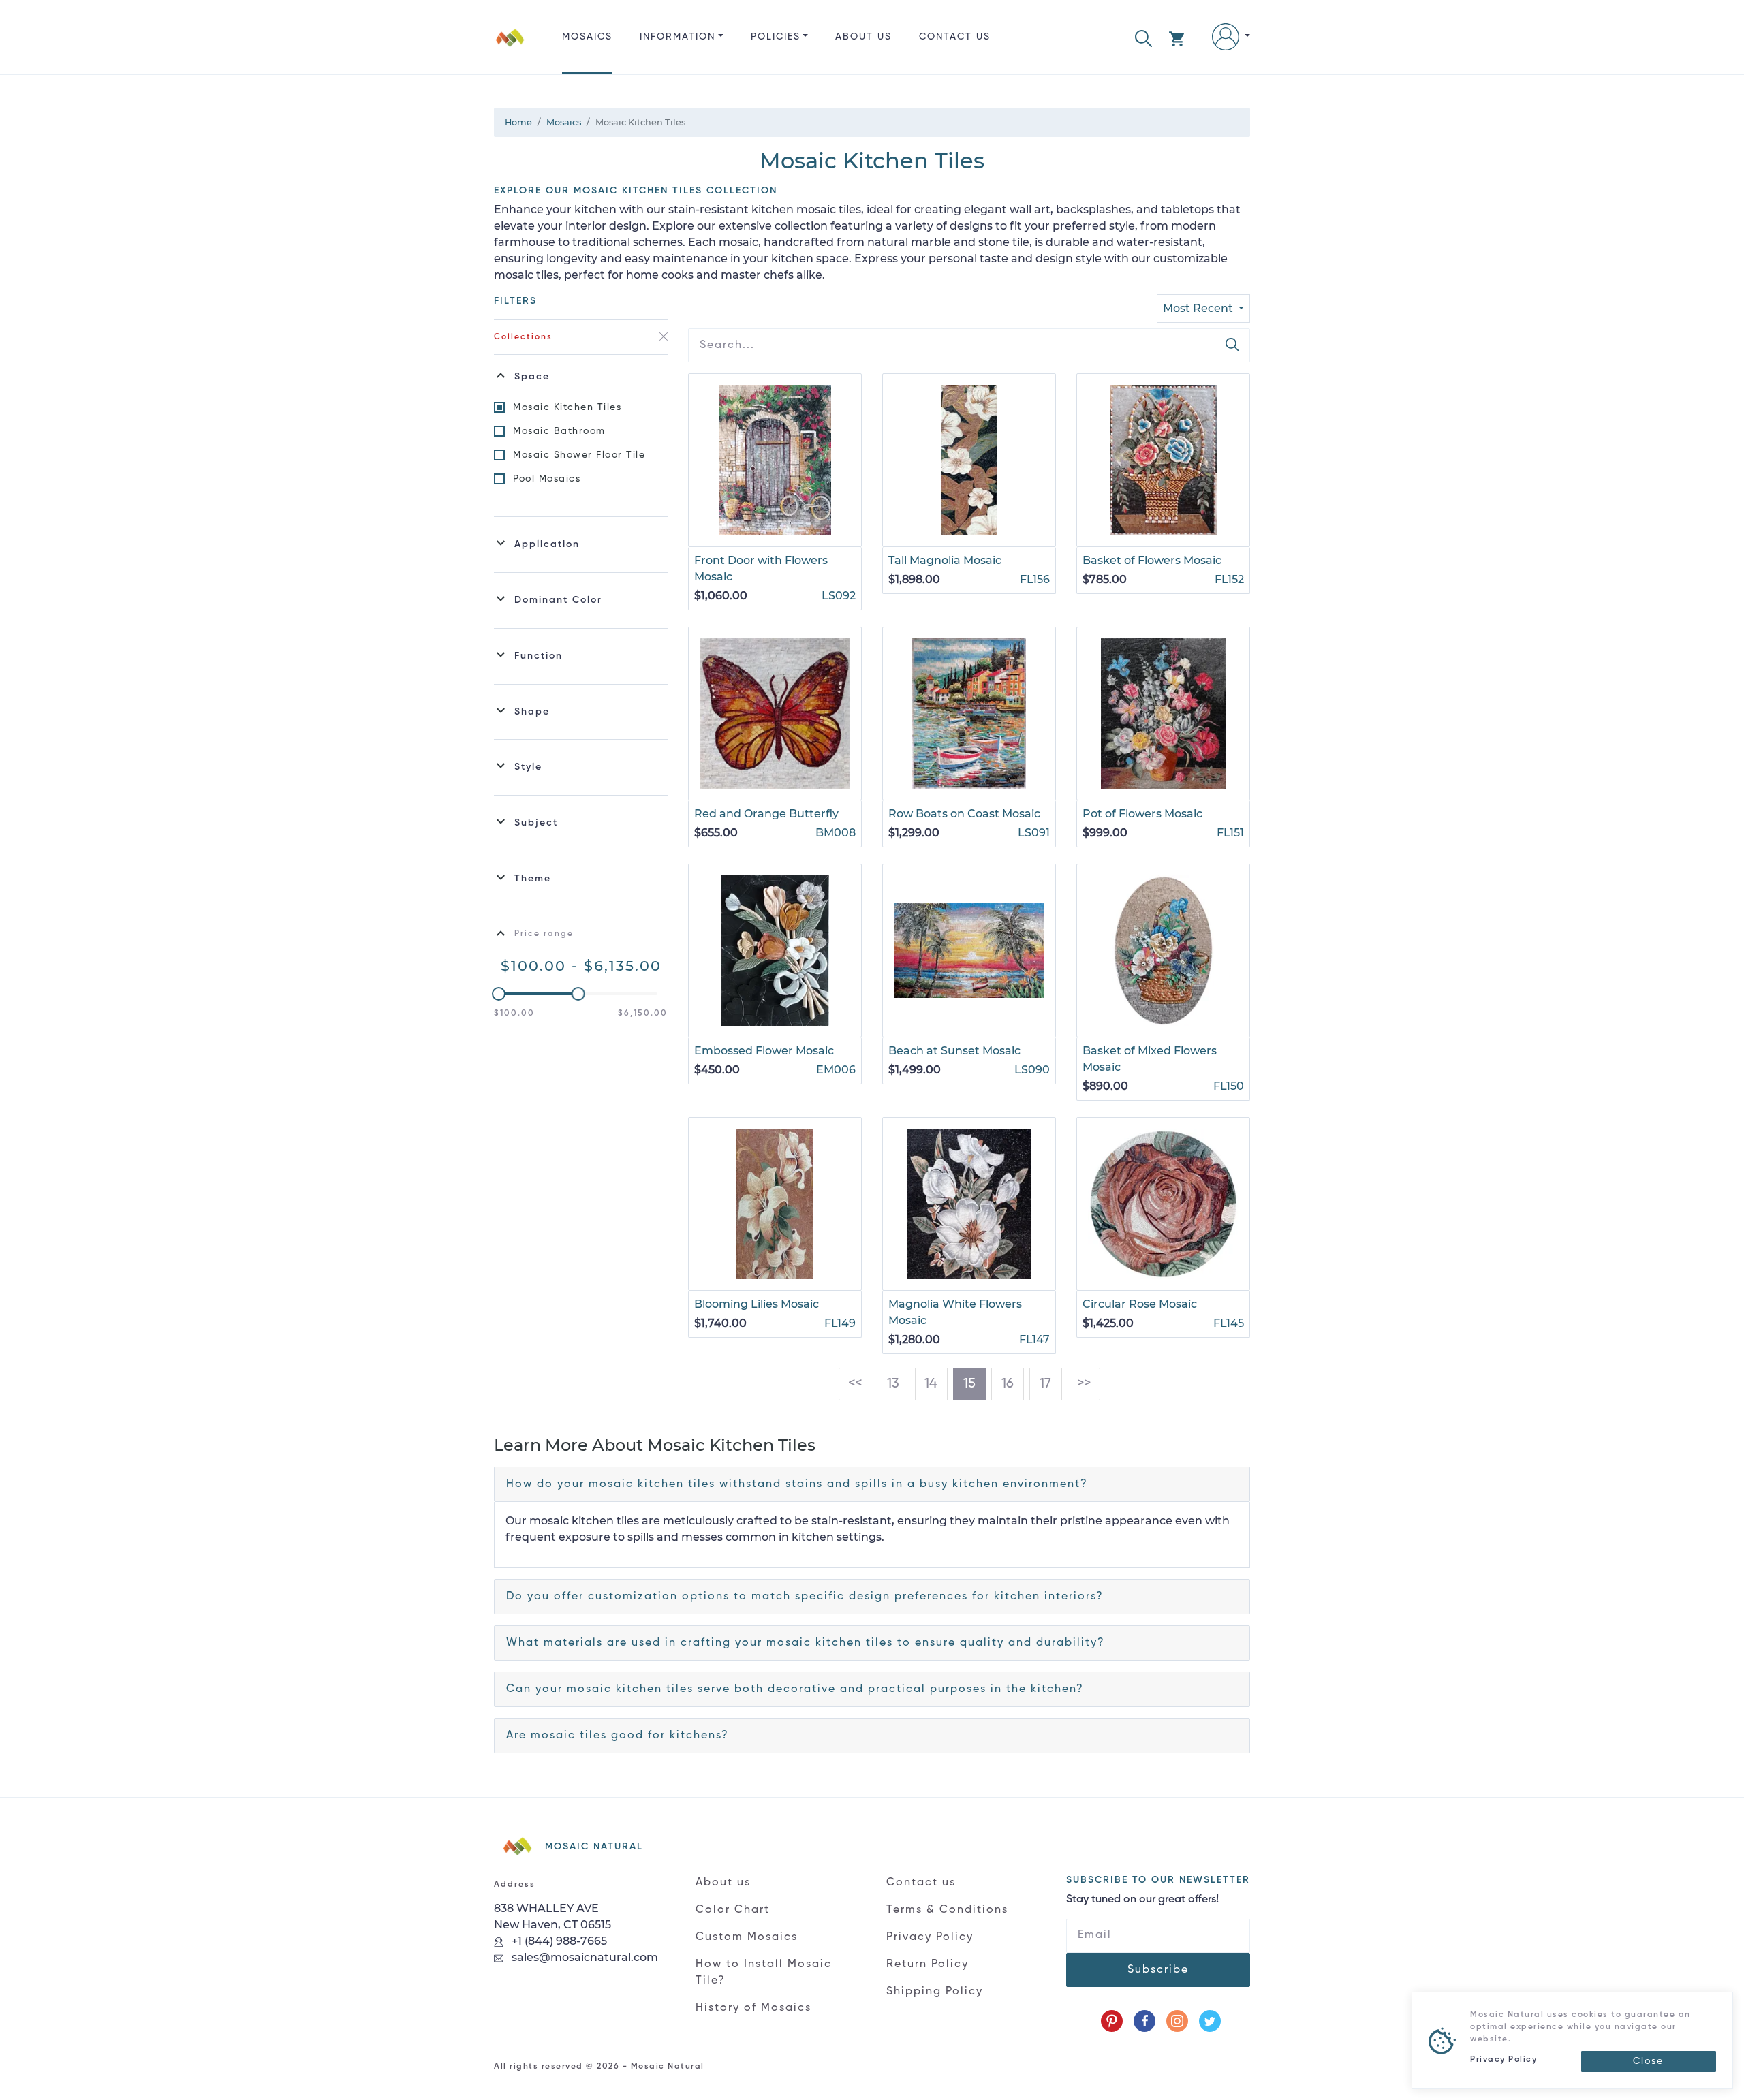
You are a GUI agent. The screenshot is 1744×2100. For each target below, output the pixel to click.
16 (1008, 1384)
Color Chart (733, 1910)
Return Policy (928, 1964)
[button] (1143, 37)
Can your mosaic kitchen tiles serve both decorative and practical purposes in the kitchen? (795, 1689)
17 (1045, 1384)
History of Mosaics (753, 2008)
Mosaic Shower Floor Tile (579, 455)
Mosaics (587, 37)
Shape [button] (532, 712)
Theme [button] (533, 879)
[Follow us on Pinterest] (1112, 2021)
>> (1084, 1384)
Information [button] (678, 37)
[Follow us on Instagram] (1177, 2021)
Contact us (955, 37)
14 (931, 1384)
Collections (523, 337)
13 (893, 1384)
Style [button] (528, 767)
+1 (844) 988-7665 (558, 1941)
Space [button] (532, 377)
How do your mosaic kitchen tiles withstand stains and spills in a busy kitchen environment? (797, 1484)
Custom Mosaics (747, 1937)
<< (855, 1384)
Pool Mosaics (547, 479)
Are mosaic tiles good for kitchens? (618, 1736)
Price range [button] (544, 934)
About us (863, 37)
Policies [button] (776, 37)
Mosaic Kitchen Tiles (567, 407)
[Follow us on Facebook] (1144, 2021)
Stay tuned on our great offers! (1142, 1900)
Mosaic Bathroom (559, 431)
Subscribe (1158, 1970)
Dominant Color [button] (558, 600)
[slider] (499, 994)
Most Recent (1199, 308)
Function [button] (539, 656)
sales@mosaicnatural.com (583, 1957)
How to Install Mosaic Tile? (764, 1973)
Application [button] (547, 544)
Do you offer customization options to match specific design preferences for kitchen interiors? (805, 1597)
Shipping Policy (935, 1992)
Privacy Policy (930, 1937)
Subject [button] (536, 823)
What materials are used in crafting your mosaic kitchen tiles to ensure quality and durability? (806, 1643)
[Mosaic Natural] (510, 48)
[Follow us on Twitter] (1210, 2021)
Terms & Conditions (947, 1910)
